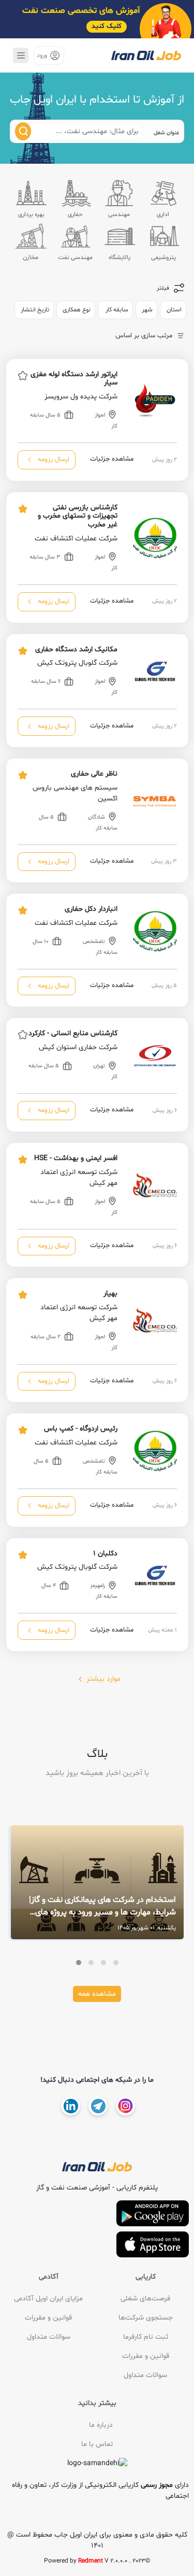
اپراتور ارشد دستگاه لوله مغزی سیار (74, 379)
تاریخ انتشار (35, 310)
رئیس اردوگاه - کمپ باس (81, 1429)
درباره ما (101, 2425)
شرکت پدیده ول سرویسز (81, 397)
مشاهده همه (97, 1994)
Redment (91, 2561)
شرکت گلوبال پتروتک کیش (77, 663)
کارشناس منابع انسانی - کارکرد (73, 1033)
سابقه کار (116, 310)
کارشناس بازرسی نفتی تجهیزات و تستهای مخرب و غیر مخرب (78, 516)
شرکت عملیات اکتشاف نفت (76, 539)
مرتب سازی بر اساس (144, 336)
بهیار (110, 1293)
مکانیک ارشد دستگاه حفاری (76, 649)
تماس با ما (97, 2444)
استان (174, 310)
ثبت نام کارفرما (146, 2337)
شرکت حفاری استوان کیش (78, 1047)
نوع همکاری (77, 310)
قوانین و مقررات (146, 2356)
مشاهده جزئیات (111, 460)
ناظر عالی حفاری (94, 774)
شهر (147, 310)
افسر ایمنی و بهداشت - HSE (76, 1158)
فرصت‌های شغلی (145, 2299)
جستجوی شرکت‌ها (146, 2318)
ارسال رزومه (53, 460)
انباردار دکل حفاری (91, 909)
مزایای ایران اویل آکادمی (48, 2299)
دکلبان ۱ (105, 1554)
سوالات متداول (145, 2375)
